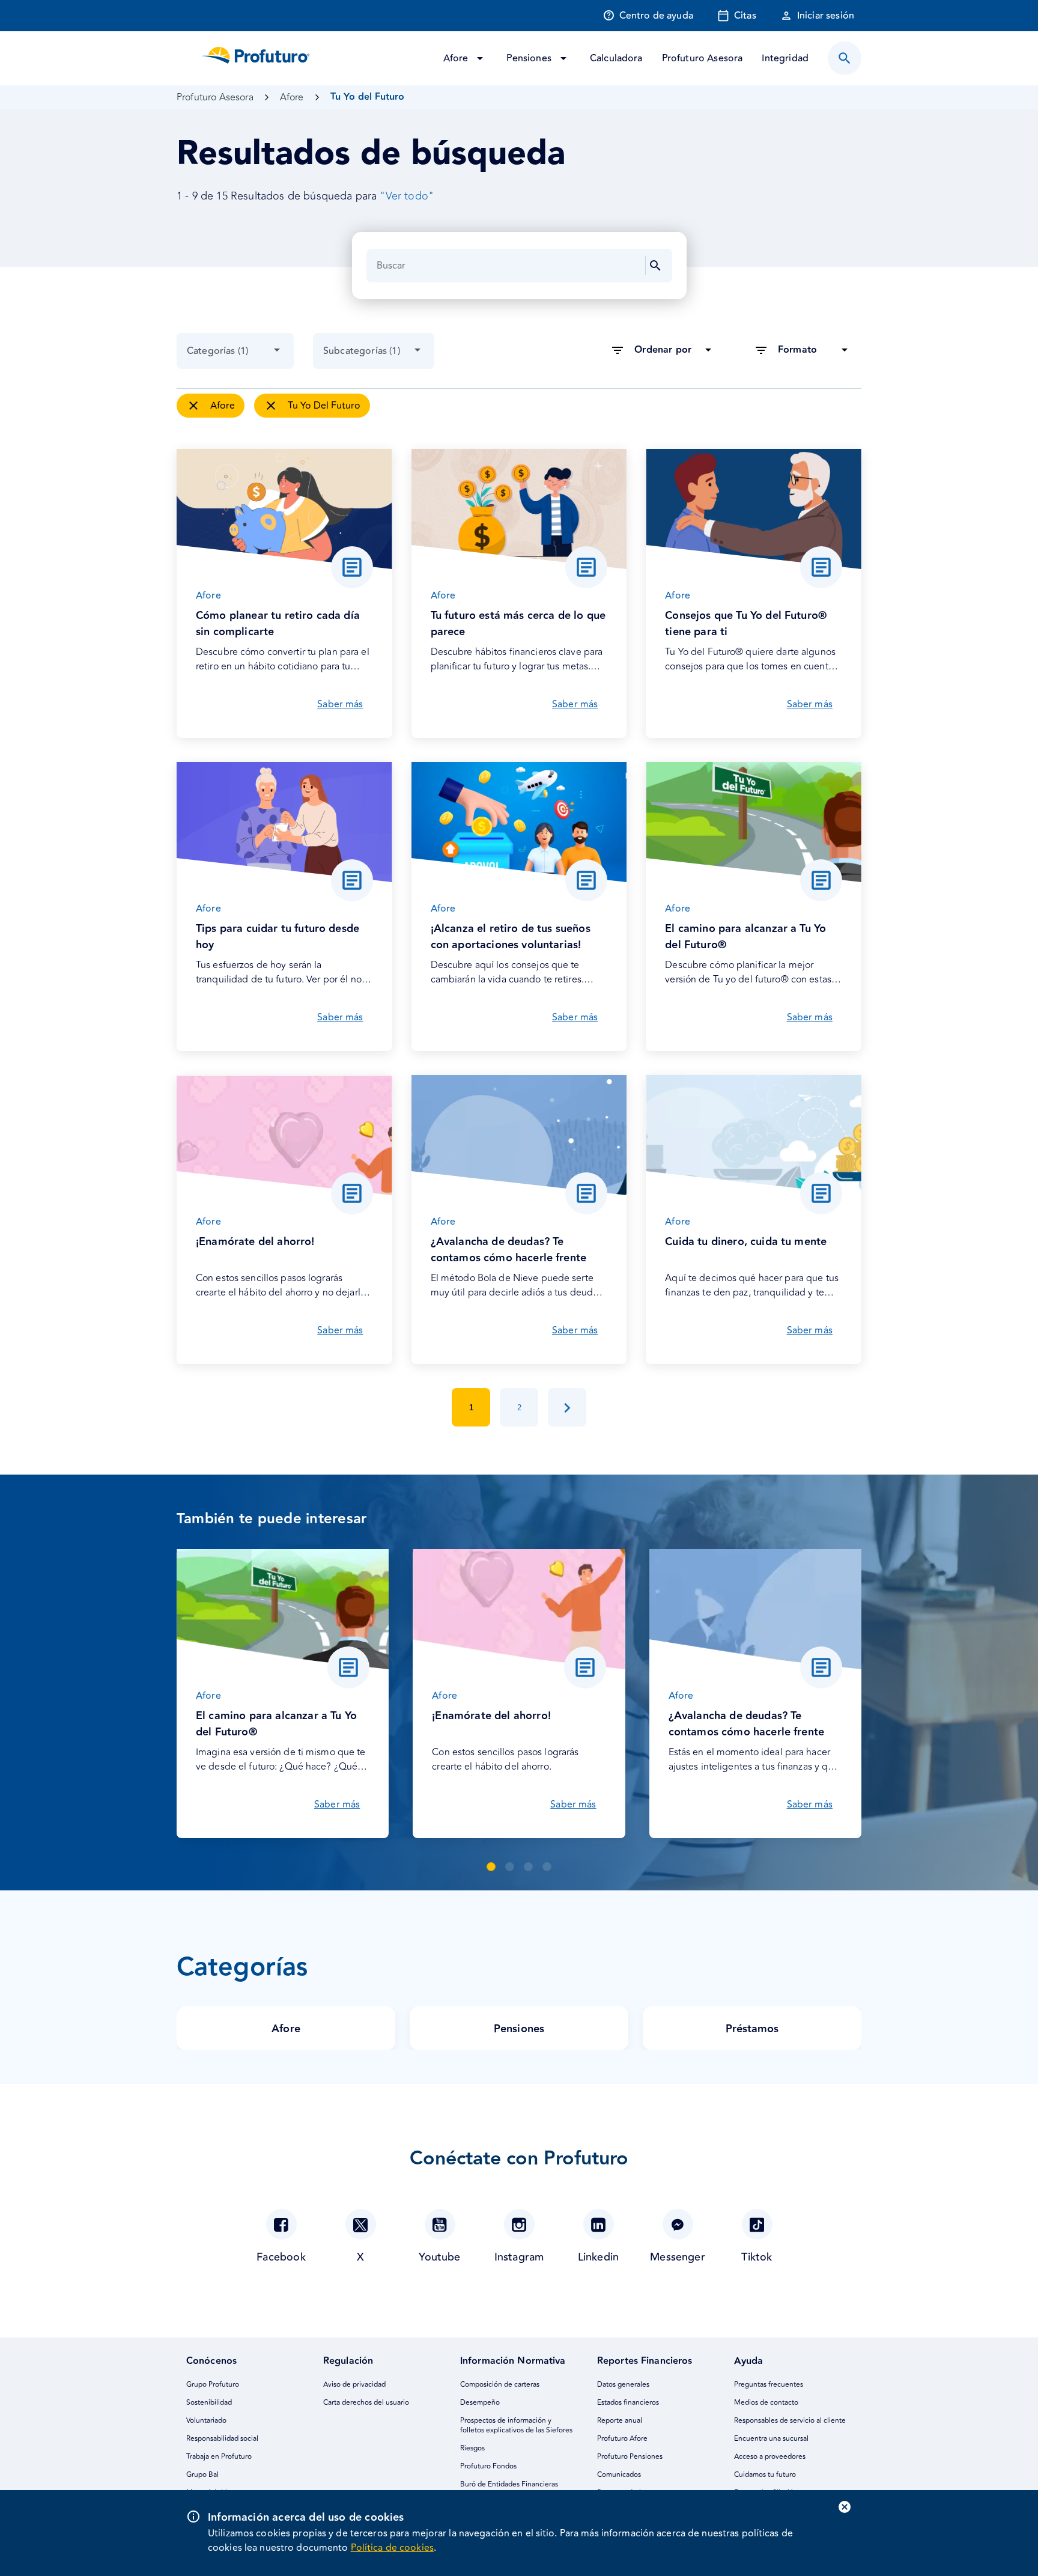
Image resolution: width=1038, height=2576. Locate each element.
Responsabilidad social (222, 2439)
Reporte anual (620, 2421)
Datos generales (623, 2385)
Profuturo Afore (622, 2439)
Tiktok (757, 2257)
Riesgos (472, 2448)
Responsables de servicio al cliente (790, 2421)
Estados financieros (628, 2403)
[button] (491, 1867)
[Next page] (567, 1407)
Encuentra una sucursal (771, 2439)
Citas (745, 16)
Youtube (439, 2257)
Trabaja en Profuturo (219, 2457)
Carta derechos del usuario (366, 2403)
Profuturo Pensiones (630, 2457)
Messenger (678, 2257)
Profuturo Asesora (703, 58)
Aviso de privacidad (354, 2385)
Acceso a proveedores (770, 2457)
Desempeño (480, 2403)
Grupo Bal (202, 2475)
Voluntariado (206, 2421)
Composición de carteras (500, 2385)
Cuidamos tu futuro (765, 2475)
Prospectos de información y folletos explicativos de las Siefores (516, 2425)
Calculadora (616, 58)
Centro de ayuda (656, 16)
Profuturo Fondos (488, 2466)
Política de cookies (392, 2548)
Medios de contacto (766, 2403)
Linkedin (598, 2257)
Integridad (785, 58)
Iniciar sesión (826, 16)
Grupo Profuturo (213, 2385)
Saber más (340, 704)
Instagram (519, 2257)
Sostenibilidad (209, 2403)
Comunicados (619, 2475)
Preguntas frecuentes (769, 2385)
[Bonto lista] (845, 58)
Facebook (281, 2257)
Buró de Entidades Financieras (509, 2484)
